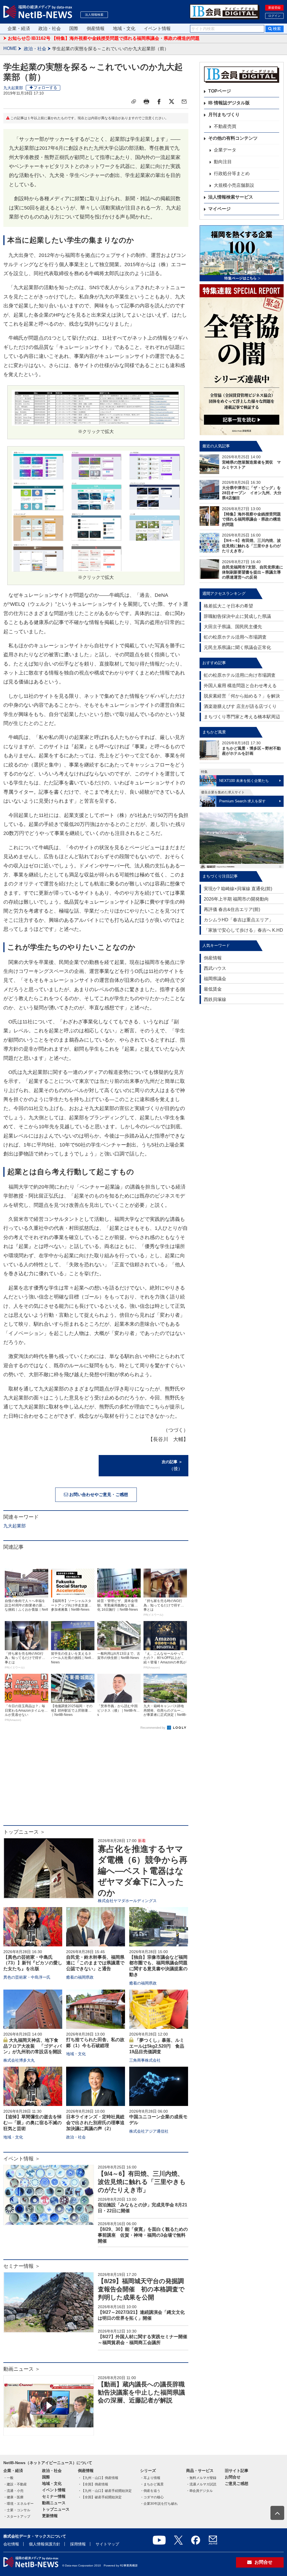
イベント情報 (157, 28)
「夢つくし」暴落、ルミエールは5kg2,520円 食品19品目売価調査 (157, 2046)
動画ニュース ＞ (22, 2369)
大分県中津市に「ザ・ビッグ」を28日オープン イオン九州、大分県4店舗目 (252, 493)
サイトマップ (107, 2544)
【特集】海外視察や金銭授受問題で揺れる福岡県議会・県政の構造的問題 (251, 519)
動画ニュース (54, 2503)
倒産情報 (96, 28)
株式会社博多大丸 (19, 2060)
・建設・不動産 (15, 2484)
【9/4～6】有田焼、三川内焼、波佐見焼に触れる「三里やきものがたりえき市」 (142, 2182)
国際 (74, 28)
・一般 (8, 2478)
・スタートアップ (17, 2517)
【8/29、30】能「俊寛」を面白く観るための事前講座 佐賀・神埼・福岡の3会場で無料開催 (143, 2235)
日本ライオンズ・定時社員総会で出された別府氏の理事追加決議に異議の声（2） (95, 2123)
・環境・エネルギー (18, 2504)
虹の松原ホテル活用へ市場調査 (235, 637)
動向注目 (223, 162)
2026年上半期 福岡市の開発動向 (236, 899)
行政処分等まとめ (232, 173)
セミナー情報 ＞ (22, 2266)
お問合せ (233, 2477)
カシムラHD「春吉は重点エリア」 (239, 920)
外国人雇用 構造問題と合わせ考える (240, 686)
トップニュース (56, 2509)
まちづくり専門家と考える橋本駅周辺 (242, 717)
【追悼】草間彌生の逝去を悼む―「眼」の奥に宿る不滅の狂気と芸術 (33, 2123)
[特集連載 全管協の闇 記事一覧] (242, 360)
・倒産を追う (150, 2491)
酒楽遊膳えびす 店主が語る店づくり (240, 706)
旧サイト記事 (237, 2471)
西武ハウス (215, 968)
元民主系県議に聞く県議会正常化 (237, 647)
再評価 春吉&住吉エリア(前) (232, 909)
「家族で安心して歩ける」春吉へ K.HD (243, 930)
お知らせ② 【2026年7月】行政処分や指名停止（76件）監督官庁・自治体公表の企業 (93, 39)
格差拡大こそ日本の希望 (228, 606)
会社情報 (11, 2544)
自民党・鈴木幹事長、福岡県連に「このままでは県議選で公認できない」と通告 (95, 1963)
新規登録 (274, 8)
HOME (10, 48)
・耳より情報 (150, 2478)
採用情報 (78, 2544)
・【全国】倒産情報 (93, 2484)
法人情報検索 (94, 15)
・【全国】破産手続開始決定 (100, 2497)
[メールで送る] (184, 102)
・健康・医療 (13, 2497)
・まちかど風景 (152, 2484)
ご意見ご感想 (237, 2483)
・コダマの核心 (152, 2497)
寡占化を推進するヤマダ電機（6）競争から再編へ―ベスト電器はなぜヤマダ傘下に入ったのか (143, 1871)
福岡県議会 (215, 979)
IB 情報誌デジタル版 (229, 103)
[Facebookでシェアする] (159, 102)
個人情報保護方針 (45, 2544)
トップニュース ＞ (24, 1832)
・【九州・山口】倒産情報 (98, 2478)
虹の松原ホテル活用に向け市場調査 (240, 675)
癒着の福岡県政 (80, 1977)
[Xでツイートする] (172, 102)
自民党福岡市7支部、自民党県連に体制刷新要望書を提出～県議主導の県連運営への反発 (253, 572)
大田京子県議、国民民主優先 (233, 627)
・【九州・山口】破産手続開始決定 (105, 2491)
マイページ (219, 209)
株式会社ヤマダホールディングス (127, 1901)
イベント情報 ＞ (22, 2159)
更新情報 (50, 2516)
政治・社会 (50, 28)
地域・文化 (124, 28)
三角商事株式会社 (145, 2060)
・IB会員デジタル (199, 2491)
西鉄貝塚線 (215, 999)
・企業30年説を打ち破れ (159, 2504)
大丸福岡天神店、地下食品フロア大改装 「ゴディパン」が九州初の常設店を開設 (33, 2046)
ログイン (274, 16)
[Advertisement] (96, 1780)
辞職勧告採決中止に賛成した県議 (237, 616)
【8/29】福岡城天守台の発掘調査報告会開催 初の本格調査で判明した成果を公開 (141, 2289)
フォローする (45, 88)
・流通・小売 (13, 2491)
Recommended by (153, 1728)
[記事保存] (134, 102)
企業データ (225, 150)
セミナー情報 (54, 2496)
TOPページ (220, 91)
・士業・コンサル (17, 2510)
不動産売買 (225, 126)
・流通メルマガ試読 (201, 2484)
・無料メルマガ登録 (201, 2478)
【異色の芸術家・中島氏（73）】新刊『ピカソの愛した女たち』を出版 (33, 1963)
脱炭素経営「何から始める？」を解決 (242, 696)
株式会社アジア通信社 (149, 2131)
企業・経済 (19, 28)
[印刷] (146, 102)
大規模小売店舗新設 (234, 185)
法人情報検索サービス (231, 197)
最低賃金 (213, 989)
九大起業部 (13, 88)
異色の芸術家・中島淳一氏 (27, 1977)
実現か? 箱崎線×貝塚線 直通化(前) (238, 889)
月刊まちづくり (224, 115)
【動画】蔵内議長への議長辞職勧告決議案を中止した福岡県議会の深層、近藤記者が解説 (141, 2392)
